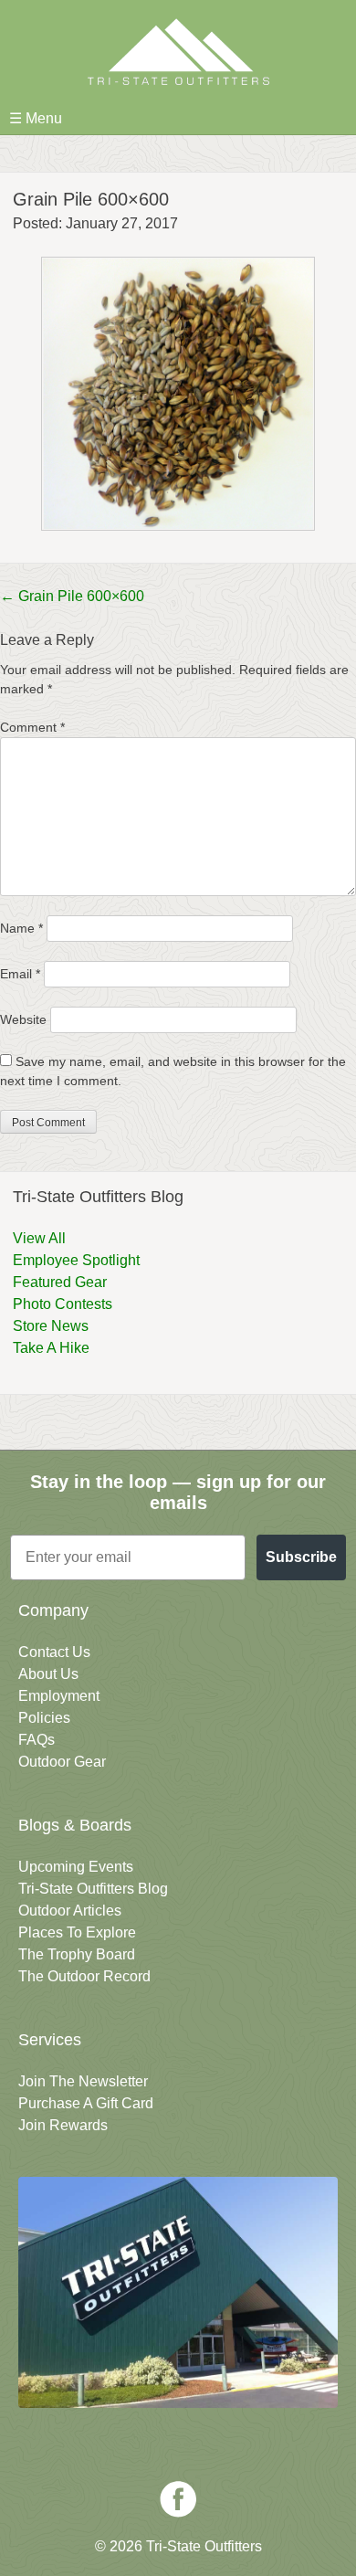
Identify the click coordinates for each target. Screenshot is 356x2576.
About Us (48, 1674)
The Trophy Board (77, 1954)
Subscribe (301, 1557)
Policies (44, 1718)
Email (20, 974)
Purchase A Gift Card (86, 2103)
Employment (59, 1696)
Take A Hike (51, 1348)
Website (23, 1019)
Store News (51, 1326)
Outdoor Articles (70, 1911)
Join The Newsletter (83, 2081)
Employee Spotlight (76, 1260)
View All (39, 1238)
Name (21, 928)
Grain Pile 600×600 (72, 596)
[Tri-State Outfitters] (178, 52)
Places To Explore (77, 1932)
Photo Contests (63, 1304)
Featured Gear (60, 1282)
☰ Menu (36, 118)
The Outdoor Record (84, 1976)
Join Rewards (63, 2125)
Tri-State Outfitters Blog (93, 1889)
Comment (32, 727)
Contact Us (54, 1652)
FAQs (37, 1740)
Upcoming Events (76, 1867)
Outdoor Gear (62, 1762)
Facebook (178, 2499)
